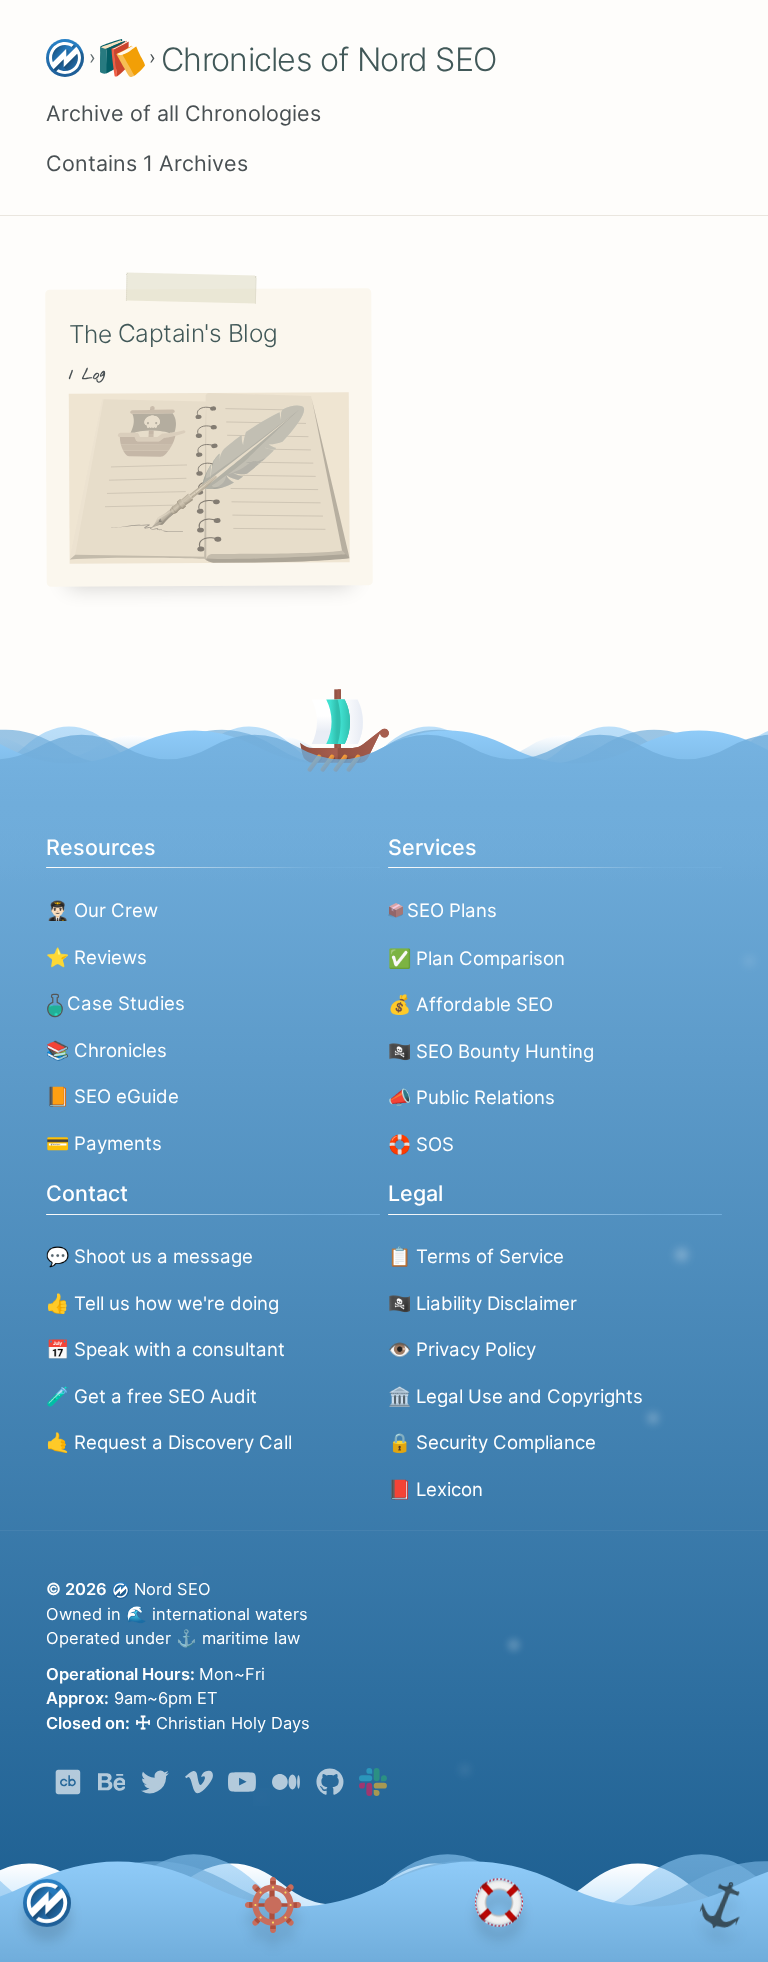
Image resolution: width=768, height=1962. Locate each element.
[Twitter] (155, 1786)
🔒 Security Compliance (492, 1442)
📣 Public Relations (471, 1097)
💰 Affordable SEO (470, 1004)
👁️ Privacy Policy (462, 1349)
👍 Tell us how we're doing (162, 1303)
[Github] (330, 1786)
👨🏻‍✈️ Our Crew (102, 910)
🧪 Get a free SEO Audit (151, 1396)
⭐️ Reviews (96, 957)
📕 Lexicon (435, 1489)
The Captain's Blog (172, 332)
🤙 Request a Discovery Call (169, 1442)
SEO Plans (452, 910)
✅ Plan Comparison (476, 958)
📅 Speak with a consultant (165, 1349)
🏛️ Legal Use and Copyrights (515, 1396)
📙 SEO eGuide (112, 1096)
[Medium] (286, 1786)
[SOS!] (498, 1906)
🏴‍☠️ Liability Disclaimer (482, 1303)
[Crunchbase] (68, 1786)
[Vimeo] (199, 1786)
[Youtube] (242, 1786)
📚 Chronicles (106, 1050)
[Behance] (112, 1786)
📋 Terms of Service (476, 1256)
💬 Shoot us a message (149, 1256)
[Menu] (273, 1905)
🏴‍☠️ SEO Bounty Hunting (491, 1051)
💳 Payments (104, 1143)
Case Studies (126, 1003)
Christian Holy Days (222, 1723)
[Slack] (373, 1786)
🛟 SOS (421, 1144)
